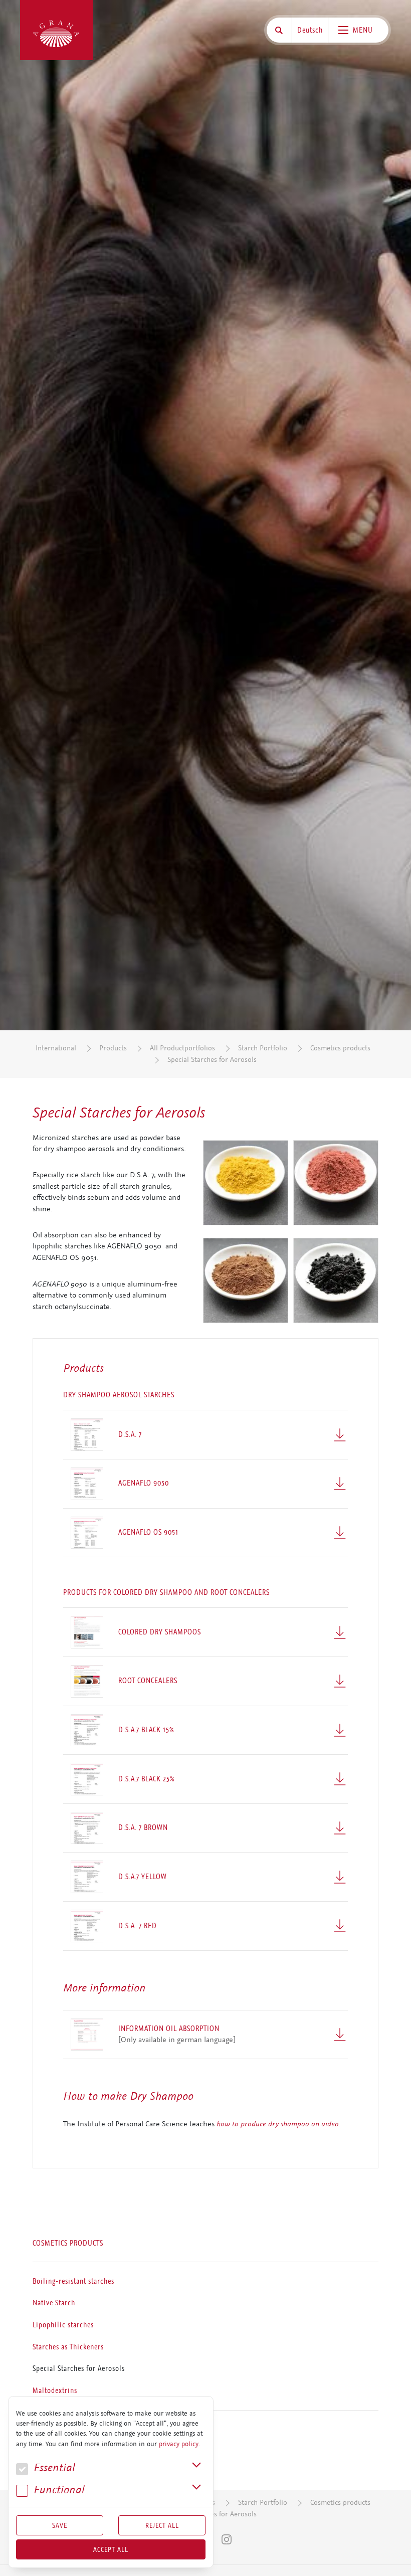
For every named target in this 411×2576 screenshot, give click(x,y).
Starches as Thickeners (68, 2346)
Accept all (111, 2549)
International (56, 1048)
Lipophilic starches (63, 2325)
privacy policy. (179, 2444)
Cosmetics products (340, 1048)
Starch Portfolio (263, 1048)
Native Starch (54, 2303)
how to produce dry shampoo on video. (278, 2124)
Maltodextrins (55, 2390)
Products (113, 1048)
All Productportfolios (182, 1048)
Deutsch (310, 30)
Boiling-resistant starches (73, 2281)
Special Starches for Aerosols (212, 1060)
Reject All (162, 2525)
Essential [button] (53, 2468)
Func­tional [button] (58, 2490)
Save (60, 2525)
